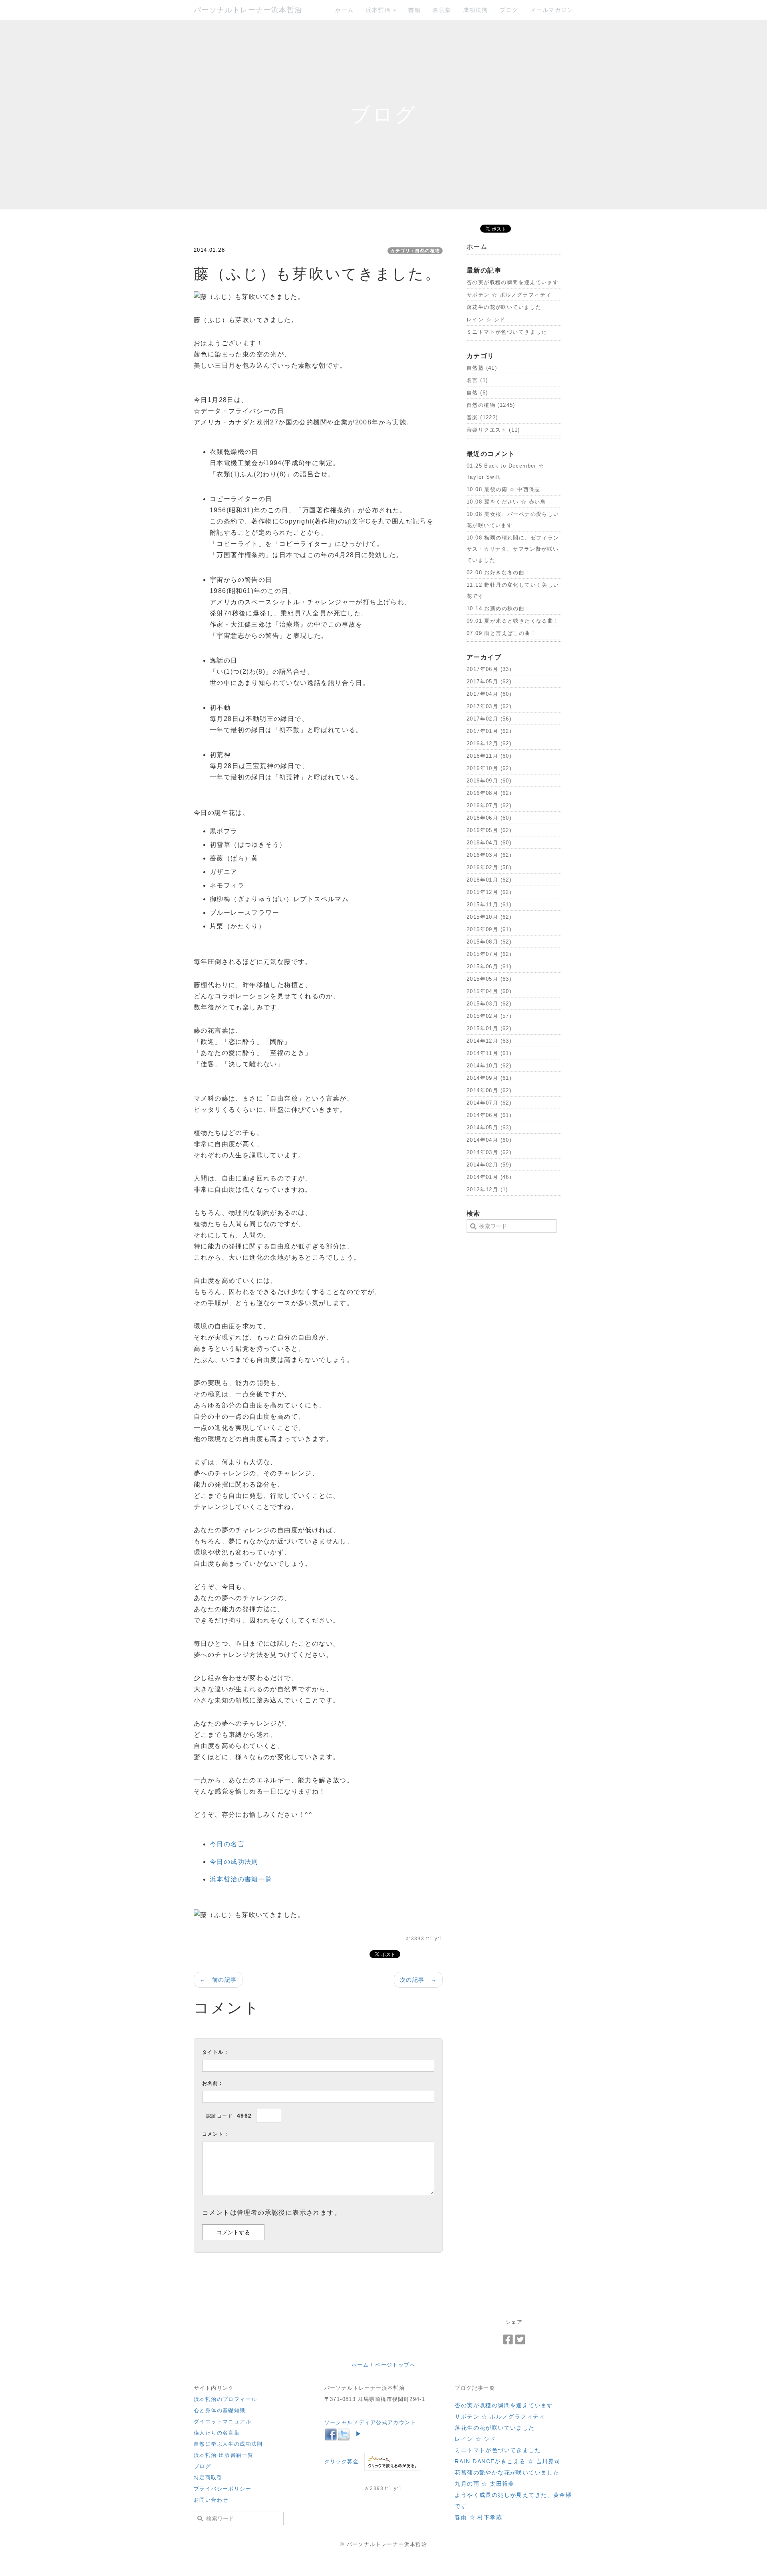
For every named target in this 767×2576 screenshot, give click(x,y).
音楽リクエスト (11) (493, 430)
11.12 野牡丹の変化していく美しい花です (513, 590)
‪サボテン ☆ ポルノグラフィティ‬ (509, 295)
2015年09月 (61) (489, 929)
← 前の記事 (218, 1980)
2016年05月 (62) (489, 830)
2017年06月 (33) (489, 669)
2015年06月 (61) (489, 966)
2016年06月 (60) (489, 818)
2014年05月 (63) (489, 1128)
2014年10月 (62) (489, 1066)
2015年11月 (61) (489, 905)
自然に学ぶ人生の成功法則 (228, 2444)
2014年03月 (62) (489, 1152)
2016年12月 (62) (489, 744)
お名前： (213, 2083)
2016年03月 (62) (489, 855)
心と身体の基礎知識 (220, 2410)
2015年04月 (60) (489, 991)
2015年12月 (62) (489, 892)
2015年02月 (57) (489, 1016)
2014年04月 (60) (489, 1140)
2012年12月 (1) (487, 1189)
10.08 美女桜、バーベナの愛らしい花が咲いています (513, 520)
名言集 (442, 10)
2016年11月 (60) (489, 756)
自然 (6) (477, 393)
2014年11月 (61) (489, 1053)
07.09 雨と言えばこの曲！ (501, 633)
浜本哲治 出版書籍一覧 (224, 2455)
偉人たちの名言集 (217, 2433)
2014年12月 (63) (489, 1041)
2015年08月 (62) (489, 942)
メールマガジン (552, 10)
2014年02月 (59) (489, 1165)
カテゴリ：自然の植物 (415, 251)
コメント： (216, 2134)
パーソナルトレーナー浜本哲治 (248, 10)
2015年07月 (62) (489, 954)
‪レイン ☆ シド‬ (486, 320)
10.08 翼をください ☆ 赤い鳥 (506, 502)
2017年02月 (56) (489, 719)
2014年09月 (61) (489, 1078)
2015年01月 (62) (489, 1028)
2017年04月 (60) (489, 694)
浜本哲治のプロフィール (225, 2399)
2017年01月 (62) (489, 731)
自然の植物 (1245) (491, 405)
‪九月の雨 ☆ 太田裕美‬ (484, 2484)
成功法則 (475, 10)
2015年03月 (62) (489, 1004)
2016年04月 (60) (489, 843)
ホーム (344, 10)
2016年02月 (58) (489, 867)
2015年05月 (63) (489, 979)
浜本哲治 (379, 10)
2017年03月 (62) (489, 706)
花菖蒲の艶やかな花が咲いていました (507, 2472)
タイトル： (216, 2052)
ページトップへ (395, 2365)
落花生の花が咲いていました (504, 307)
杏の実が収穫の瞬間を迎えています (513, 282)
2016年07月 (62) (489, 805)
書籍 (414, 10)
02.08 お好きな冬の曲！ (499, 572)
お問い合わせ (211, 2500)
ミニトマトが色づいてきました (507, 332)
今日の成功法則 (234, 1862)
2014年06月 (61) (489, 1115)
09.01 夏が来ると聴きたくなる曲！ (513, 621)
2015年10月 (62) (489, 917)
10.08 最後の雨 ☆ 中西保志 (504, 489)
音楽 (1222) (482, 417)
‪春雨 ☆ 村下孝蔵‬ (478, 2517)
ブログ (509, 10)
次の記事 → (418, 1980)
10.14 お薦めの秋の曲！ (499, 608)
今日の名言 (227, 1844)
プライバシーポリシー (223, 2489)
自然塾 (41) (482, 368)
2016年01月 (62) (489, 880)
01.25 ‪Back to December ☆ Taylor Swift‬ (506, 471)
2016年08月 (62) (489, 793)
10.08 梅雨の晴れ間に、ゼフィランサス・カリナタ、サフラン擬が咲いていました (513, 549)
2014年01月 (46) (489, 1177)
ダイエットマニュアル (223, 2422)
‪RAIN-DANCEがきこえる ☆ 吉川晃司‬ (508, 2461)
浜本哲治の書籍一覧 (241, 1879)
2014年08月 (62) (489, 1090)
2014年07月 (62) (489, 1103)
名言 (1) (477, 380)
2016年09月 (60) (489, 781)
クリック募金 (342, 2462)
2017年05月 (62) (489, 682)
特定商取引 (208, 2477)
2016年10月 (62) (489, 768)
